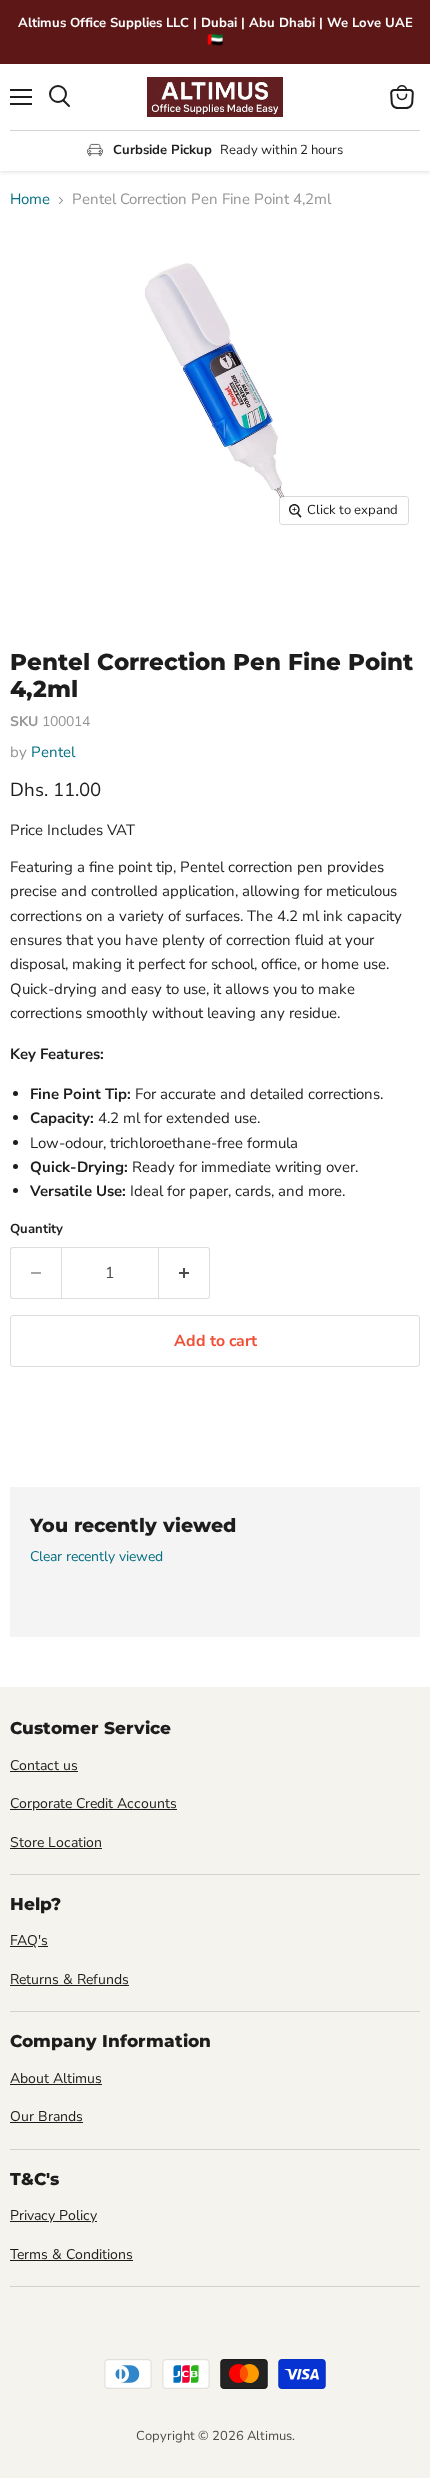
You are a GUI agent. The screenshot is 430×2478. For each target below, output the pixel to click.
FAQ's (29, 1940)
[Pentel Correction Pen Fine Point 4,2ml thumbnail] (43, 580)
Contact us (44, 1765)
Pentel (53, 752)
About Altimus (56, 2078)
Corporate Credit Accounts (93, 1803)
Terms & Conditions (71, 2254)
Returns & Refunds (69, 1979)
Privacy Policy (53, 2215)
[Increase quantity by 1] (184, 1273)
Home (30, 199)
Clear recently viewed (96, 1557)
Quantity (36, 1229)
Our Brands (46, 2116)
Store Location (56, 1842)
